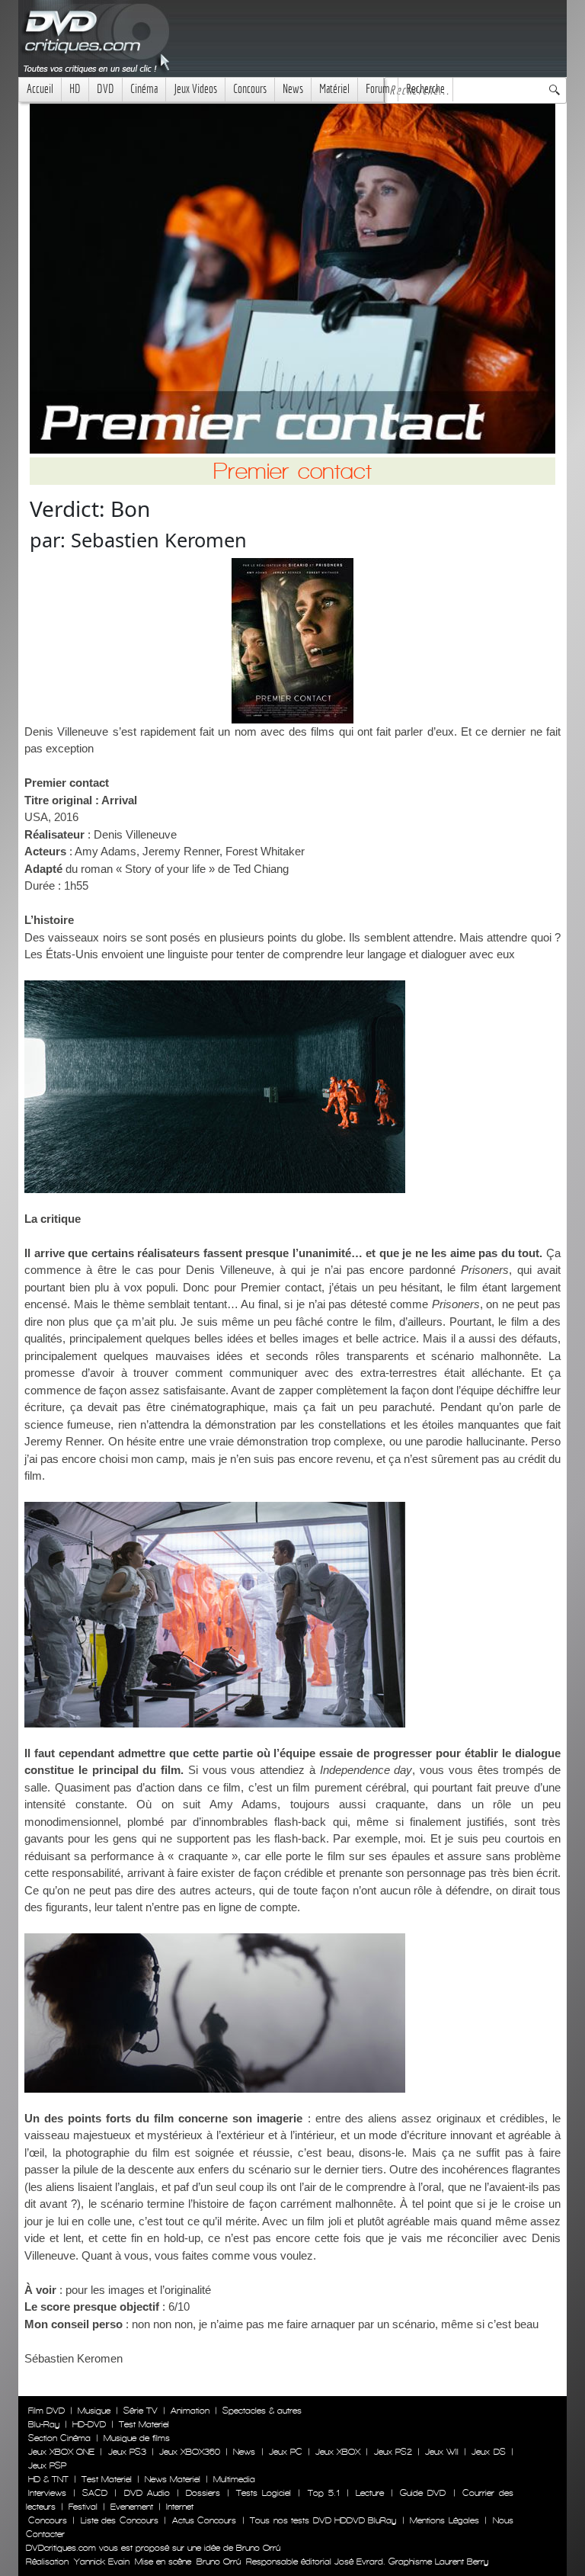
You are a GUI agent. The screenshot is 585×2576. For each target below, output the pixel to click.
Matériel (334, 89)
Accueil (40, 89)
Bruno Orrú (219, 2562)
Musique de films (137, 2438)
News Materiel (173, 2479)
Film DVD (46, 2411)
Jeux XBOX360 (190, 2452)
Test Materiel (144, 2424)
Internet (180, 2507)
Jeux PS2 (393, 2452)
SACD (95, 2493)
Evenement (132, 2507)
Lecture (370, 2493)
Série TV (141, 2411)
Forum (378, 89)
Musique (94, 2411)
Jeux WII (442, 2452)
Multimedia (234, 2479)
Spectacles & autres (262, 2411)
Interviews (47, 2493)
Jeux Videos (195, 89)
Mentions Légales (444, 2520)
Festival (83, 2507)
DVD (105, 89)
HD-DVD (89, 2424)
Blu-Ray (44, 2424)
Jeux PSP (47, 2465)
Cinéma (144, 89)
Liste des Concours (120, 2520)
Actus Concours (204, 2520)
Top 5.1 (324, 2493)
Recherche (425, 89)
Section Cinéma (59, 2438)
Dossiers (203, 2493)
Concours (250, 89)
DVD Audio (147, 2493)
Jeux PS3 (127, 2452)
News (293, 89)
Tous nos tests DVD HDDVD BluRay (323, 2520)
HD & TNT (48, 2479)
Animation (190, 2411)
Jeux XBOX (338, 2452)
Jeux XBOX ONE (61, 2452)
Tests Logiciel (264, 2493)
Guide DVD (423, 2493)
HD (75, 89)
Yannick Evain (102, 2562)
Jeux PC (286, 2452)
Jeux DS (488, 2452)
